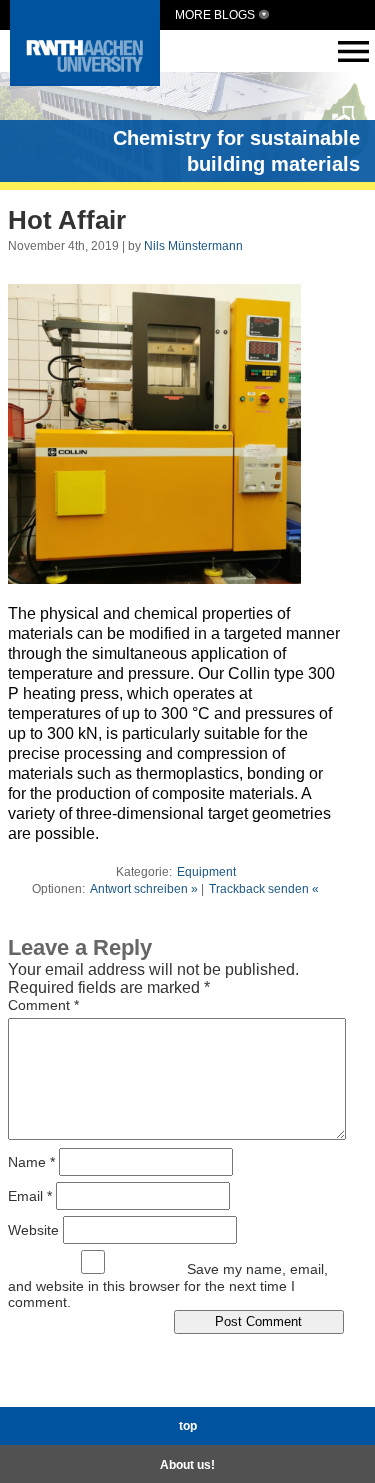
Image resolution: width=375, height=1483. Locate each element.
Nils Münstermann (193, 246)
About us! (187, 1465)
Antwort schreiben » (144, 889)
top (188, 1426)
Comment (43, 1005)
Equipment (206, 872)
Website (33, 1229)
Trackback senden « (264, 889)
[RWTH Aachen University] (85, 80)
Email (30, 1195)
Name (31, 1161)
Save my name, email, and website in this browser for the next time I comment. (168, 1285)
